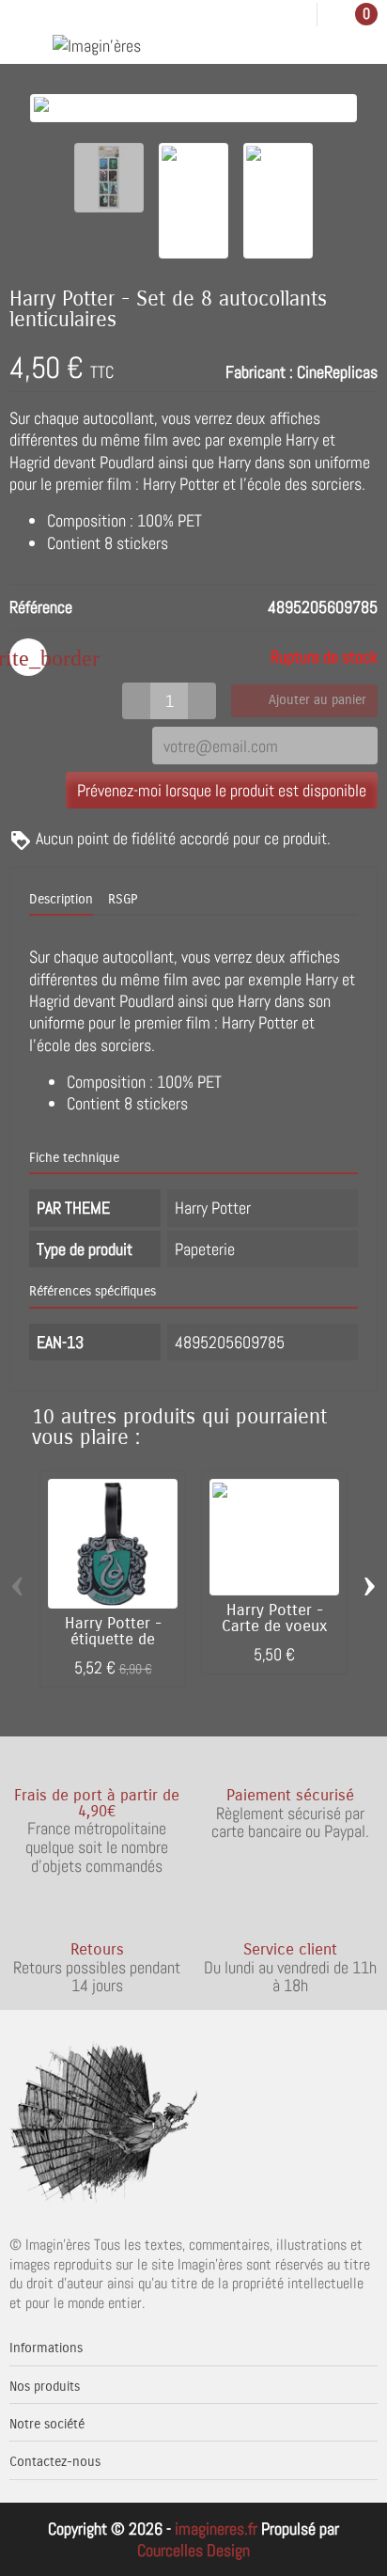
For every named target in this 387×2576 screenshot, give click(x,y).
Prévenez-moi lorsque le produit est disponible (222, 790)
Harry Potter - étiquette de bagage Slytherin (113, 1640)
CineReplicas (337, 372)
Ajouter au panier (317, 700)
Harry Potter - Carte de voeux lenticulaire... (275, 1626)
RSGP (123, 900)
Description (61, 900)
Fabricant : (259, 372)
